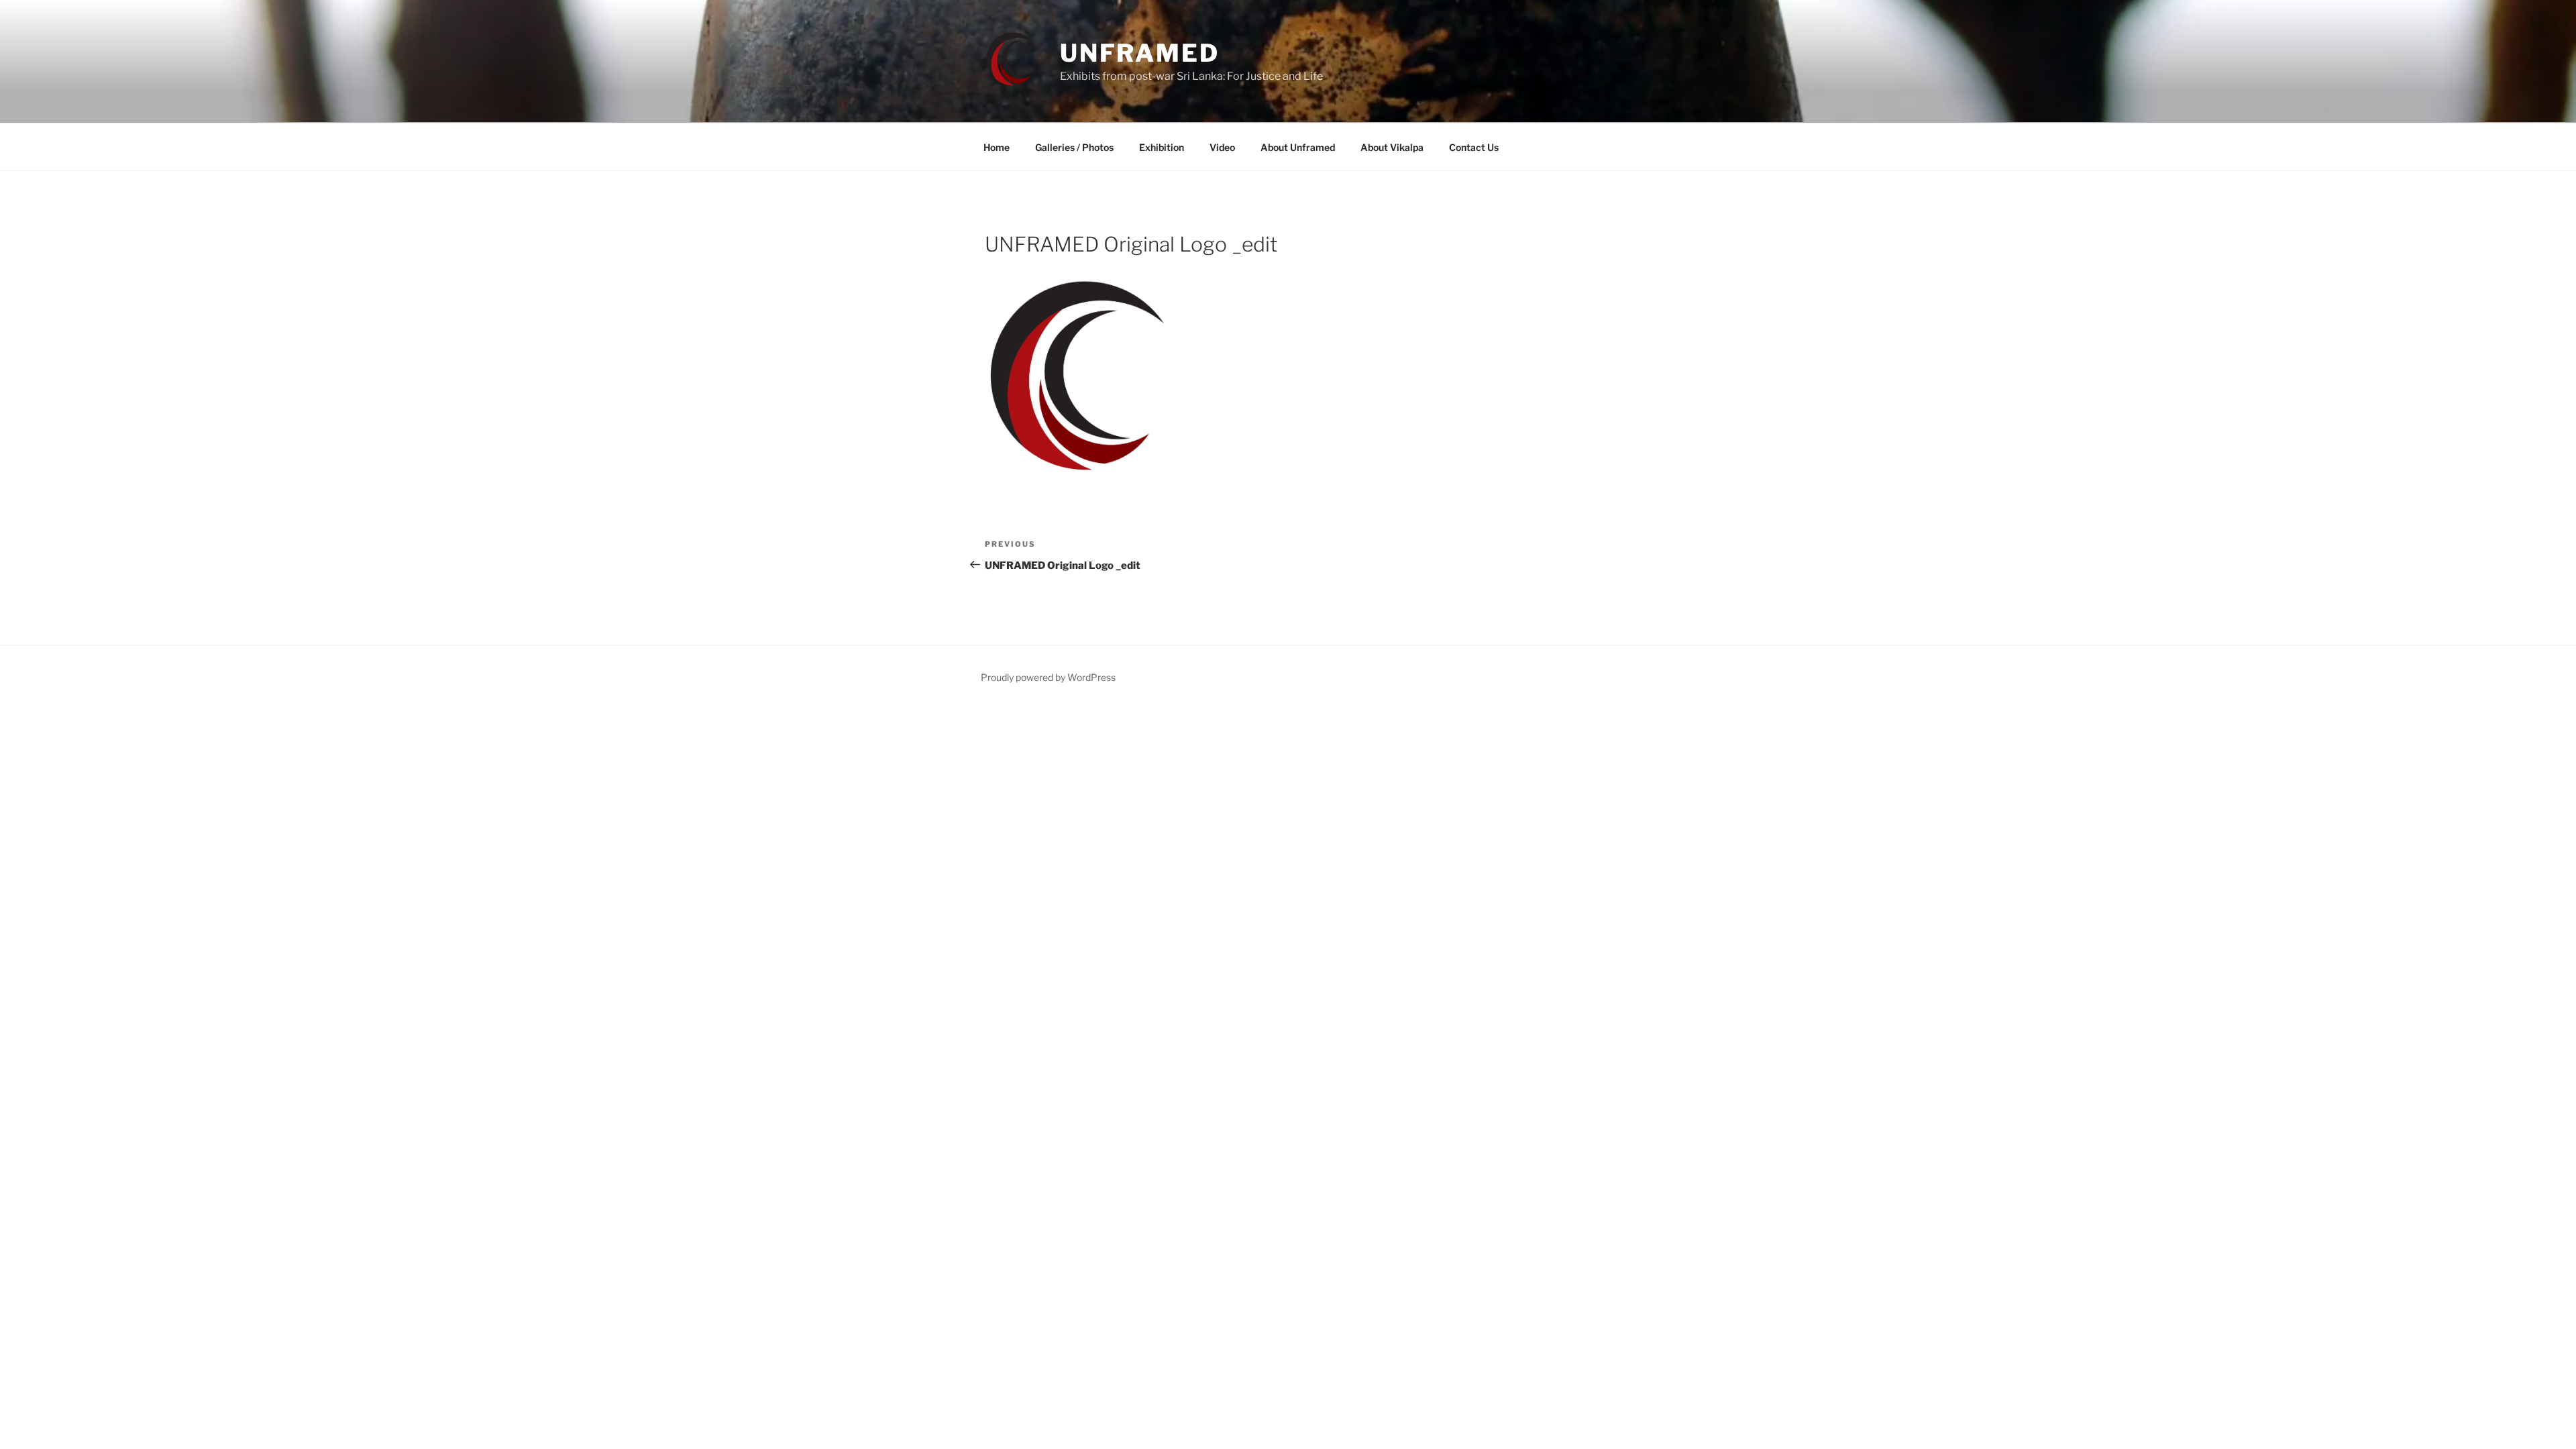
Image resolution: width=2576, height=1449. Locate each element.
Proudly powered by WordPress (1048, 677)
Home (997, 147)
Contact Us (1474, 147)
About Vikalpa (1392, 147)
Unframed (1140, 53)
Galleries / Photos (1074, 147)
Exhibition (1162, 147)
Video (1222, 147)
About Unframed (1298, 147)
